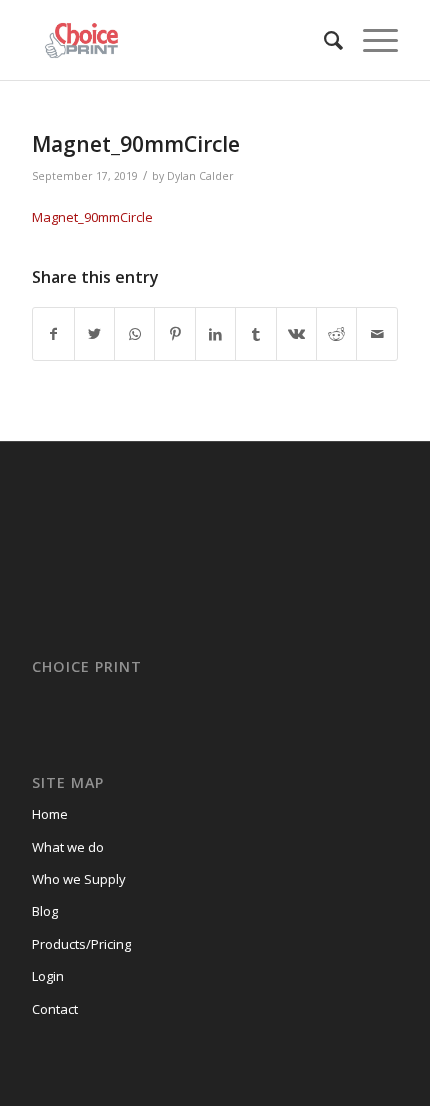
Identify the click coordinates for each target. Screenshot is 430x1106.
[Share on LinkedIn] (215, 334)
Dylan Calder (200, 176)
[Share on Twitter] (94, 334)
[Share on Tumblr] (255, 334)
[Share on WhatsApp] (134, 334)
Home (50, 814)
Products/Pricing (81, 944)
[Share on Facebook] (53, 334)
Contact (55, 1009)
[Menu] (370, 40)
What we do (68, 847)
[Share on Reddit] (336, 334)
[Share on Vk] (296, 334)
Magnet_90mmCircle (136, 144)
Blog (45, 911)
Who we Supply (79, 879)
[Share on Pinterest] (174, 334)
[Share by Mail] (377, 334)
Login (48, 976)
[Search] (323, 40)
